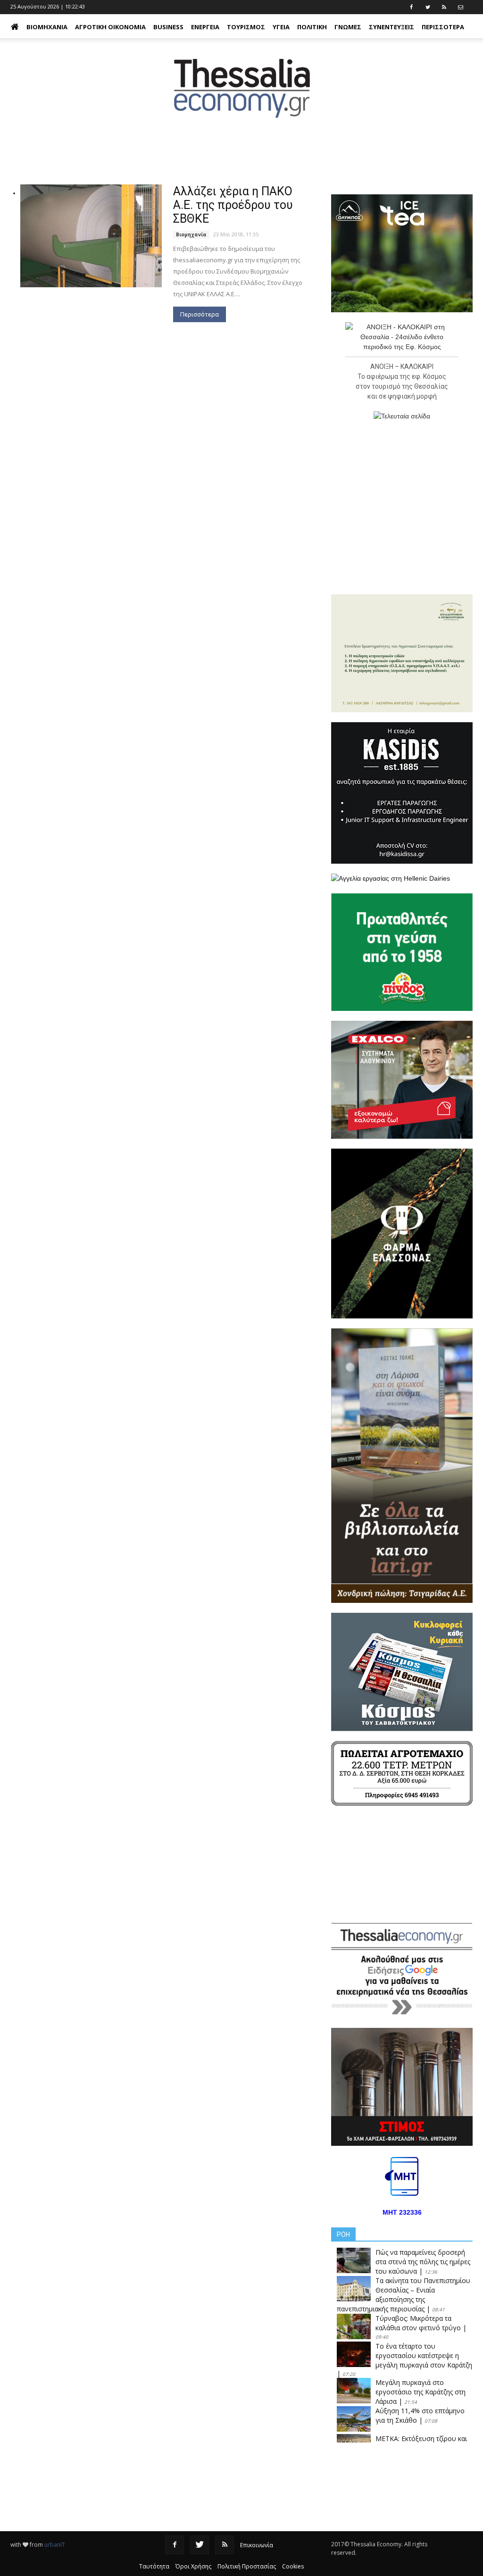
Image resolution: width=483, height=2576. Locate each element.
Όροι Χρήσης (193, 2566)
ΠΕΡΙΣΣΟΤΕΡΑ (443, 27)
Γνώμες (348, 27)
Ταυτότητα (154, 2566)
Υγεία (281, 27)
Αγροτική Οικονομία (110, 27)
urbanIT (55, 2545)
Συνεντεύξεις (391, 27)
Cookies (293, 2566)
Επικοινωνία (257, 2545)
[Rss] (225, 2545)
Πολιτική (312, 27)
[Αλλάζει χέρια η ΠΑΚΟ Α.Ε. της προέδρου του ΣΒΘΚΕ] (91, 236)
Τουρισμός (246, 27)
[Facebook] (175, 2545)
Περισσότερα (200, 314)
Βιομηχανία (47, 27)
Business (168, 27)
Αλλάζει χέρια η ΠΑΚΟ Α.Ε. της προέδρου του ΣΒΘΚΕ (233, 205)
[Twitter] (200, 2545)
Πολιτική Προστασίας (247, 2566)
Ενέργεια (205, 27)
